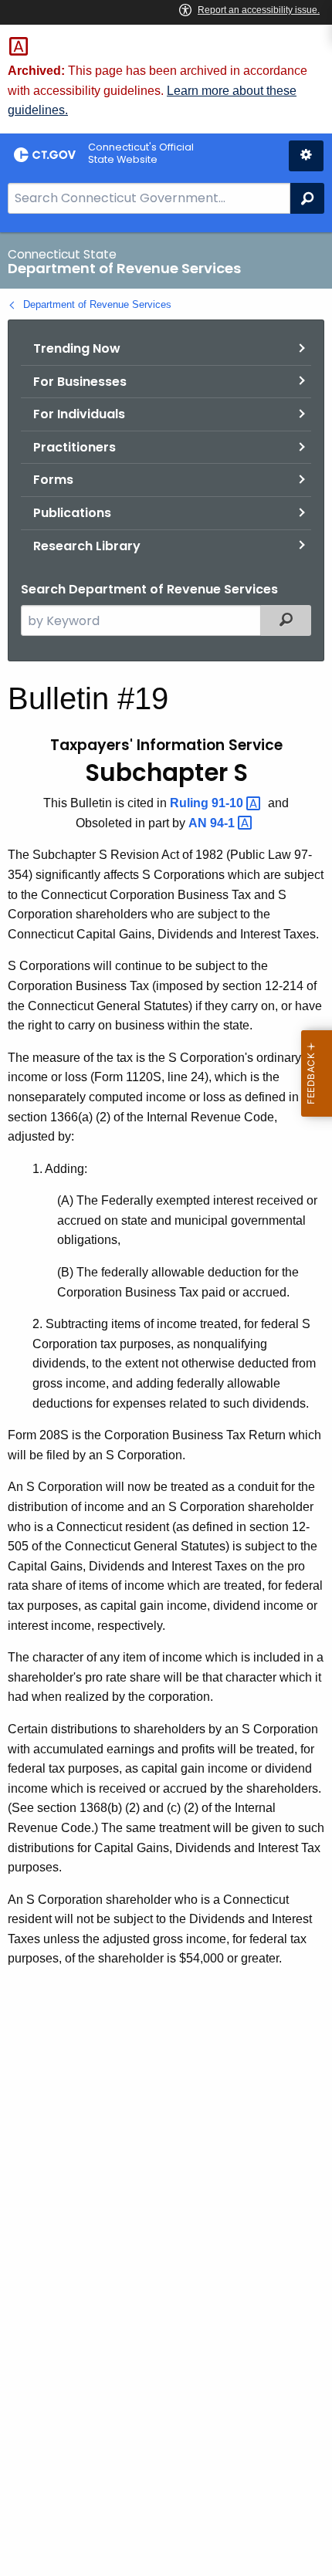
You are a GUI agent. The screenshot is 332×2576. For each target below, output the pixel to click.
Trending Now (77, 348)
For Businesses (80, 382)
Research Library (87, 546)
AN (213, 823)
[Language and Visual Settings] (306, 156)
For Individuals (79, 414)
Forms (53, 480)
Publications (72, 513)
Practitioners (75, 447)
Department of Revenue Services (97, 304)
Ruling (208, 803)
